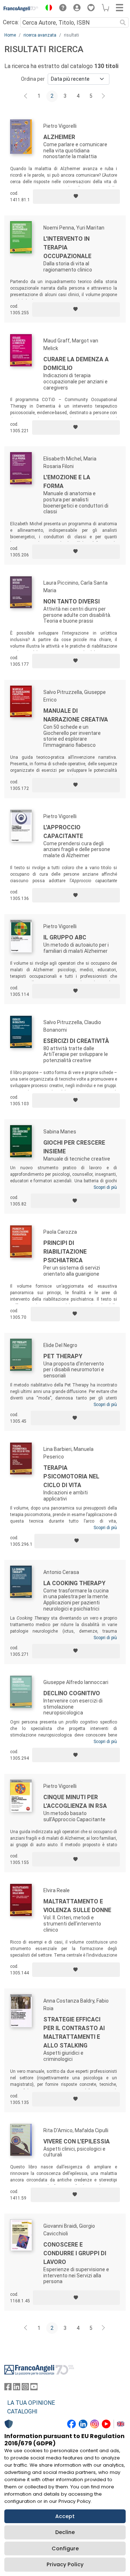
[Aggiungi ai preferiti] (76, 197)
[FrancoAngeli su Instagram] (25, 2388)
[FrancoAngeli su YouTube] (34, 2388)
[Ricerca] (123, 22)
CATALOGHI (22, 2411)
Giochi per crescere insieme (74, 1147)
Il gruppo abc (65, 937)
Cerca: (11, 22)
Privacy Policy (65, 2564)
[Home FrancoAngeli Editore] (21, 9)
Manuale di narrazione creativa (76, 715)
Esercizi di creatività (76, 1041)
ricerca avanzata (40, 35)
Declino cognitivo (72, 1693)
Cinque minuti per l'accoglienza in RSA (75, 1801)
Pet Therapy (63, 1356)
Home (10, 35)
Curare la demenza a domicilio (76, 364)
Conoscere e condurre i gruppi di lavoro (75, 2253)
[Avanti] (104, 96)
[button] (47, 9)
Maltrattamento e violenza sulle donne (77, 1906)
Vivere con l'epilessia (77, 2141)
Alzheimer (59, 137)
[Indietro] (26, 96)
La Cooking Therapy (74, 1583)
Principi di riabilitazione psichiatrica (65, 1252)
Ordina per (33, 79)
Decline (65, 2532)
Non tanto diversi (71, 601)
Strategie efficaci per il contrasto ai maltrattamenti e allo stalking (74, 2032)
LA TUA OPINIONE (31, 2403)
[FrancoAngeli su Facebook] (8, 2388)
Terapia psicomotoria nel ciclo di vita (71, 1476)
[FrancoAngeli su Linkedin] (17, 2388)
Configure (65, 2548)
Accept (65, 2516)
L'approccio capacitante (63, 832)
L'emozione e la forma (67, 482)
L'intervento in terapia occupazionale (67, 247)
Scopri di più (105, 1187)
